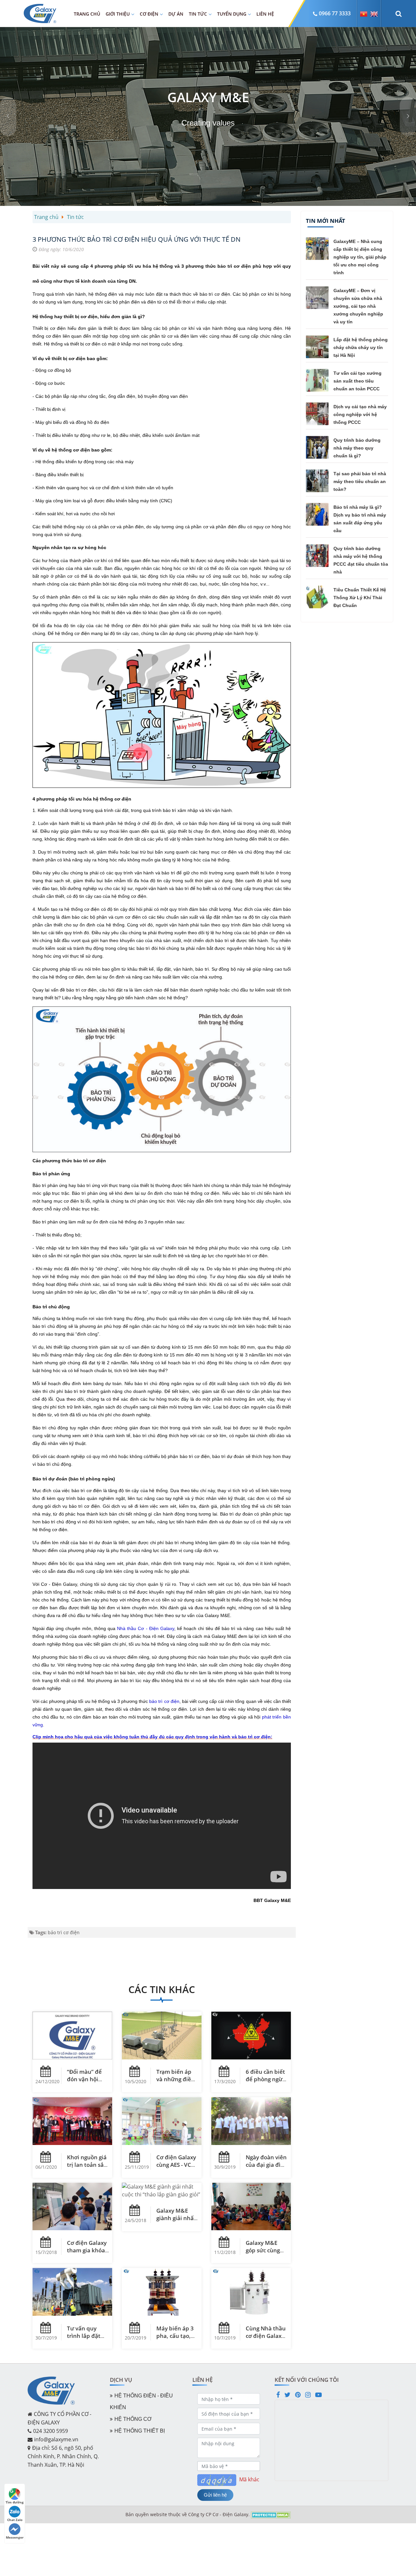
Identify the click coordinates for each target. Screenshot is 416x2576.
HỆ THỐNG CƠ (133, 2419)
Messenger (15, 2537)
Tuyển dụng (232, 14)
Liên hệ (265, 14)
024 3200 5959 (51, 2431)
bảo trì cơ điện (64, 1932)
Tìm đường (15, 2502)
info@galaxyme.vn (56, 2439)
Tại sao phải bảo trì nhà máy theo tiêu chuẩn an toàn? (360, 481)
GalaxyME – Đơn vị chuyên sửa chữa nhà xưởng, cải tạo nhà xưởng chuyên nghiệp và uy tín (358, 306)
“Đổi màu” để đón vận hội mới (84, 2079)
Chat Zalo (15, 2520)
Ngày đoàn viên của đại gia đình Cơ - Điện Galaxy (267, 2168)
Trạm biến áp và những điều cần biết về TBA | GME (177, 2083)
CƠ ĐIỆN (149, 14)
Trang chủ (87, 14)
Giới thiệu (118, 14)
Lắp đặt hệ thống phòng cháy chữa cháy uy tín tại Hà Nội (361, 347)
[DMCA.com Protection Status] (271, 2514)
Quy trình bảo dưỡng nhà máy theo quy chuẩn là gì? (357, 448)
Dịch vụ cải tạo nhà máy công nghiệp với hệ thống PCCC (360, 414)
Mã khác (249, 2479)
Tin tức (198, 14)
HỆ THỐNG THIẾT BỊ (140, 2431)
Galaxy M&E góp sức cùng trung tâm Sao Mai (264, 2254)
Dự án (176, 14)
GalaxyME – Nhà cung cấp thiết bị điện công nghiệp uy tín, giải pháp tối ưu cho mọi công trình (360, 257)
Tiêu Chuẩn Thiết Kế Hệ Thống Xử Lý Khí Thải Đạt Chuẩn (360, 598)
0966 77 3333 (335, 13)
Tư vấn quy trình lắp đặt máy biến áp (84, 2336)
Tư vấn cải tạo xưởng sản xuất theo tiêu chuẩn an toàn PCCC (357, 381)
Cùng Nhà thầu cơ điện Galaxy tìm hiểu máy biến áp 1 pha (266, 2340)
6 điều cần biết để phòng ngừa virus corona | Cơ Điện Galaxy (266, 2083)
